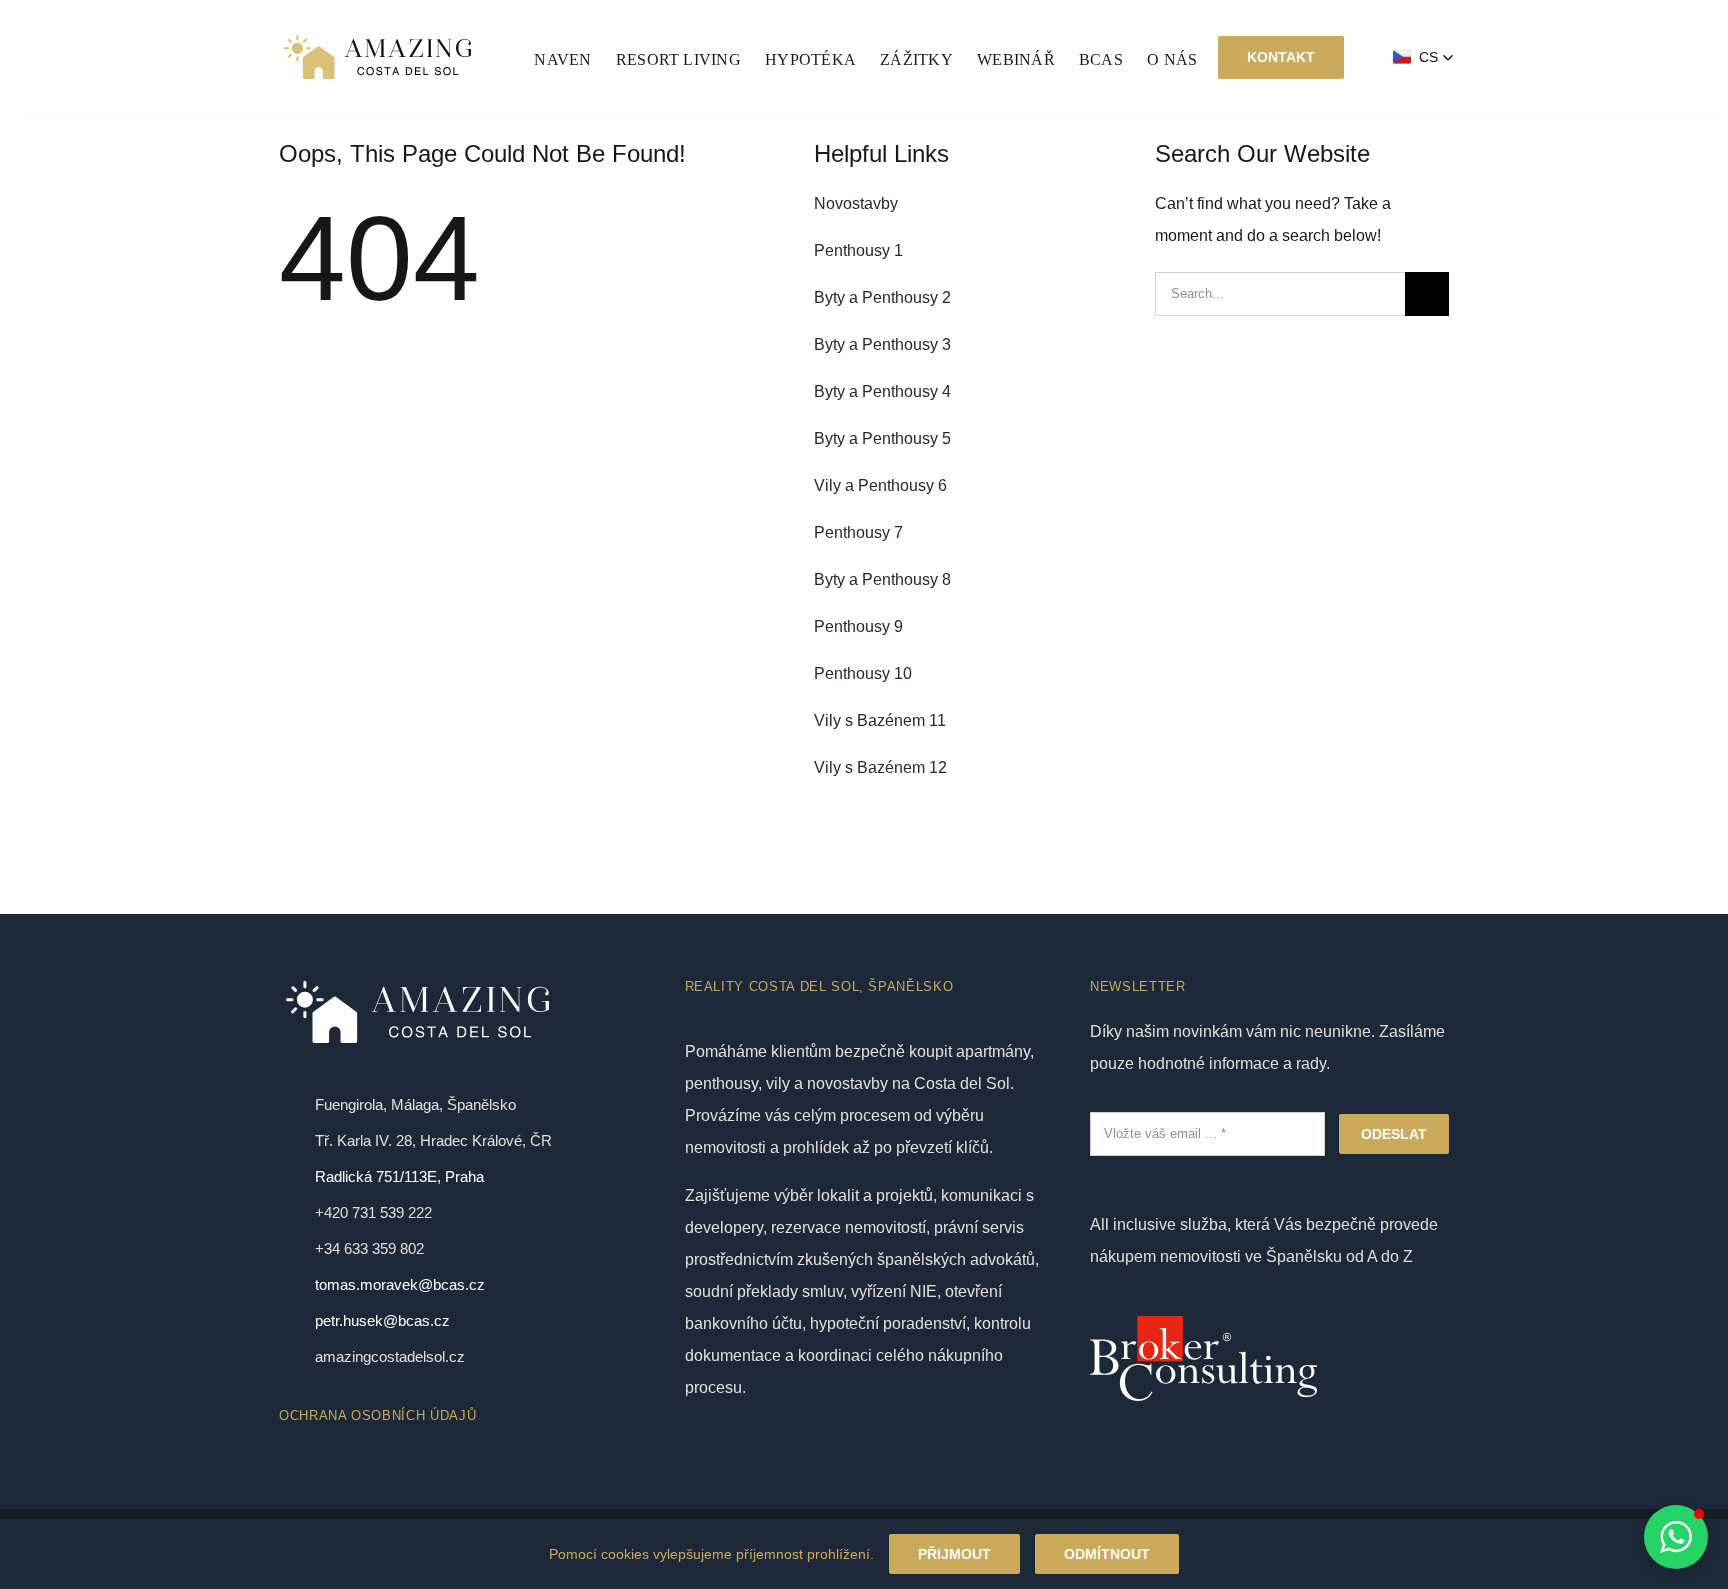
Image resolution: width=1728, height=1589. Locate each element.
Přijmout (954, 1554)
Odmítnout (1107, 1554)
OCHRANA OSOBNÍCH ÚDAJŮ (377, 1415)
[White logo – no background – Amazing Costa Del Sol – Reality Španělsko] (377, 37)
